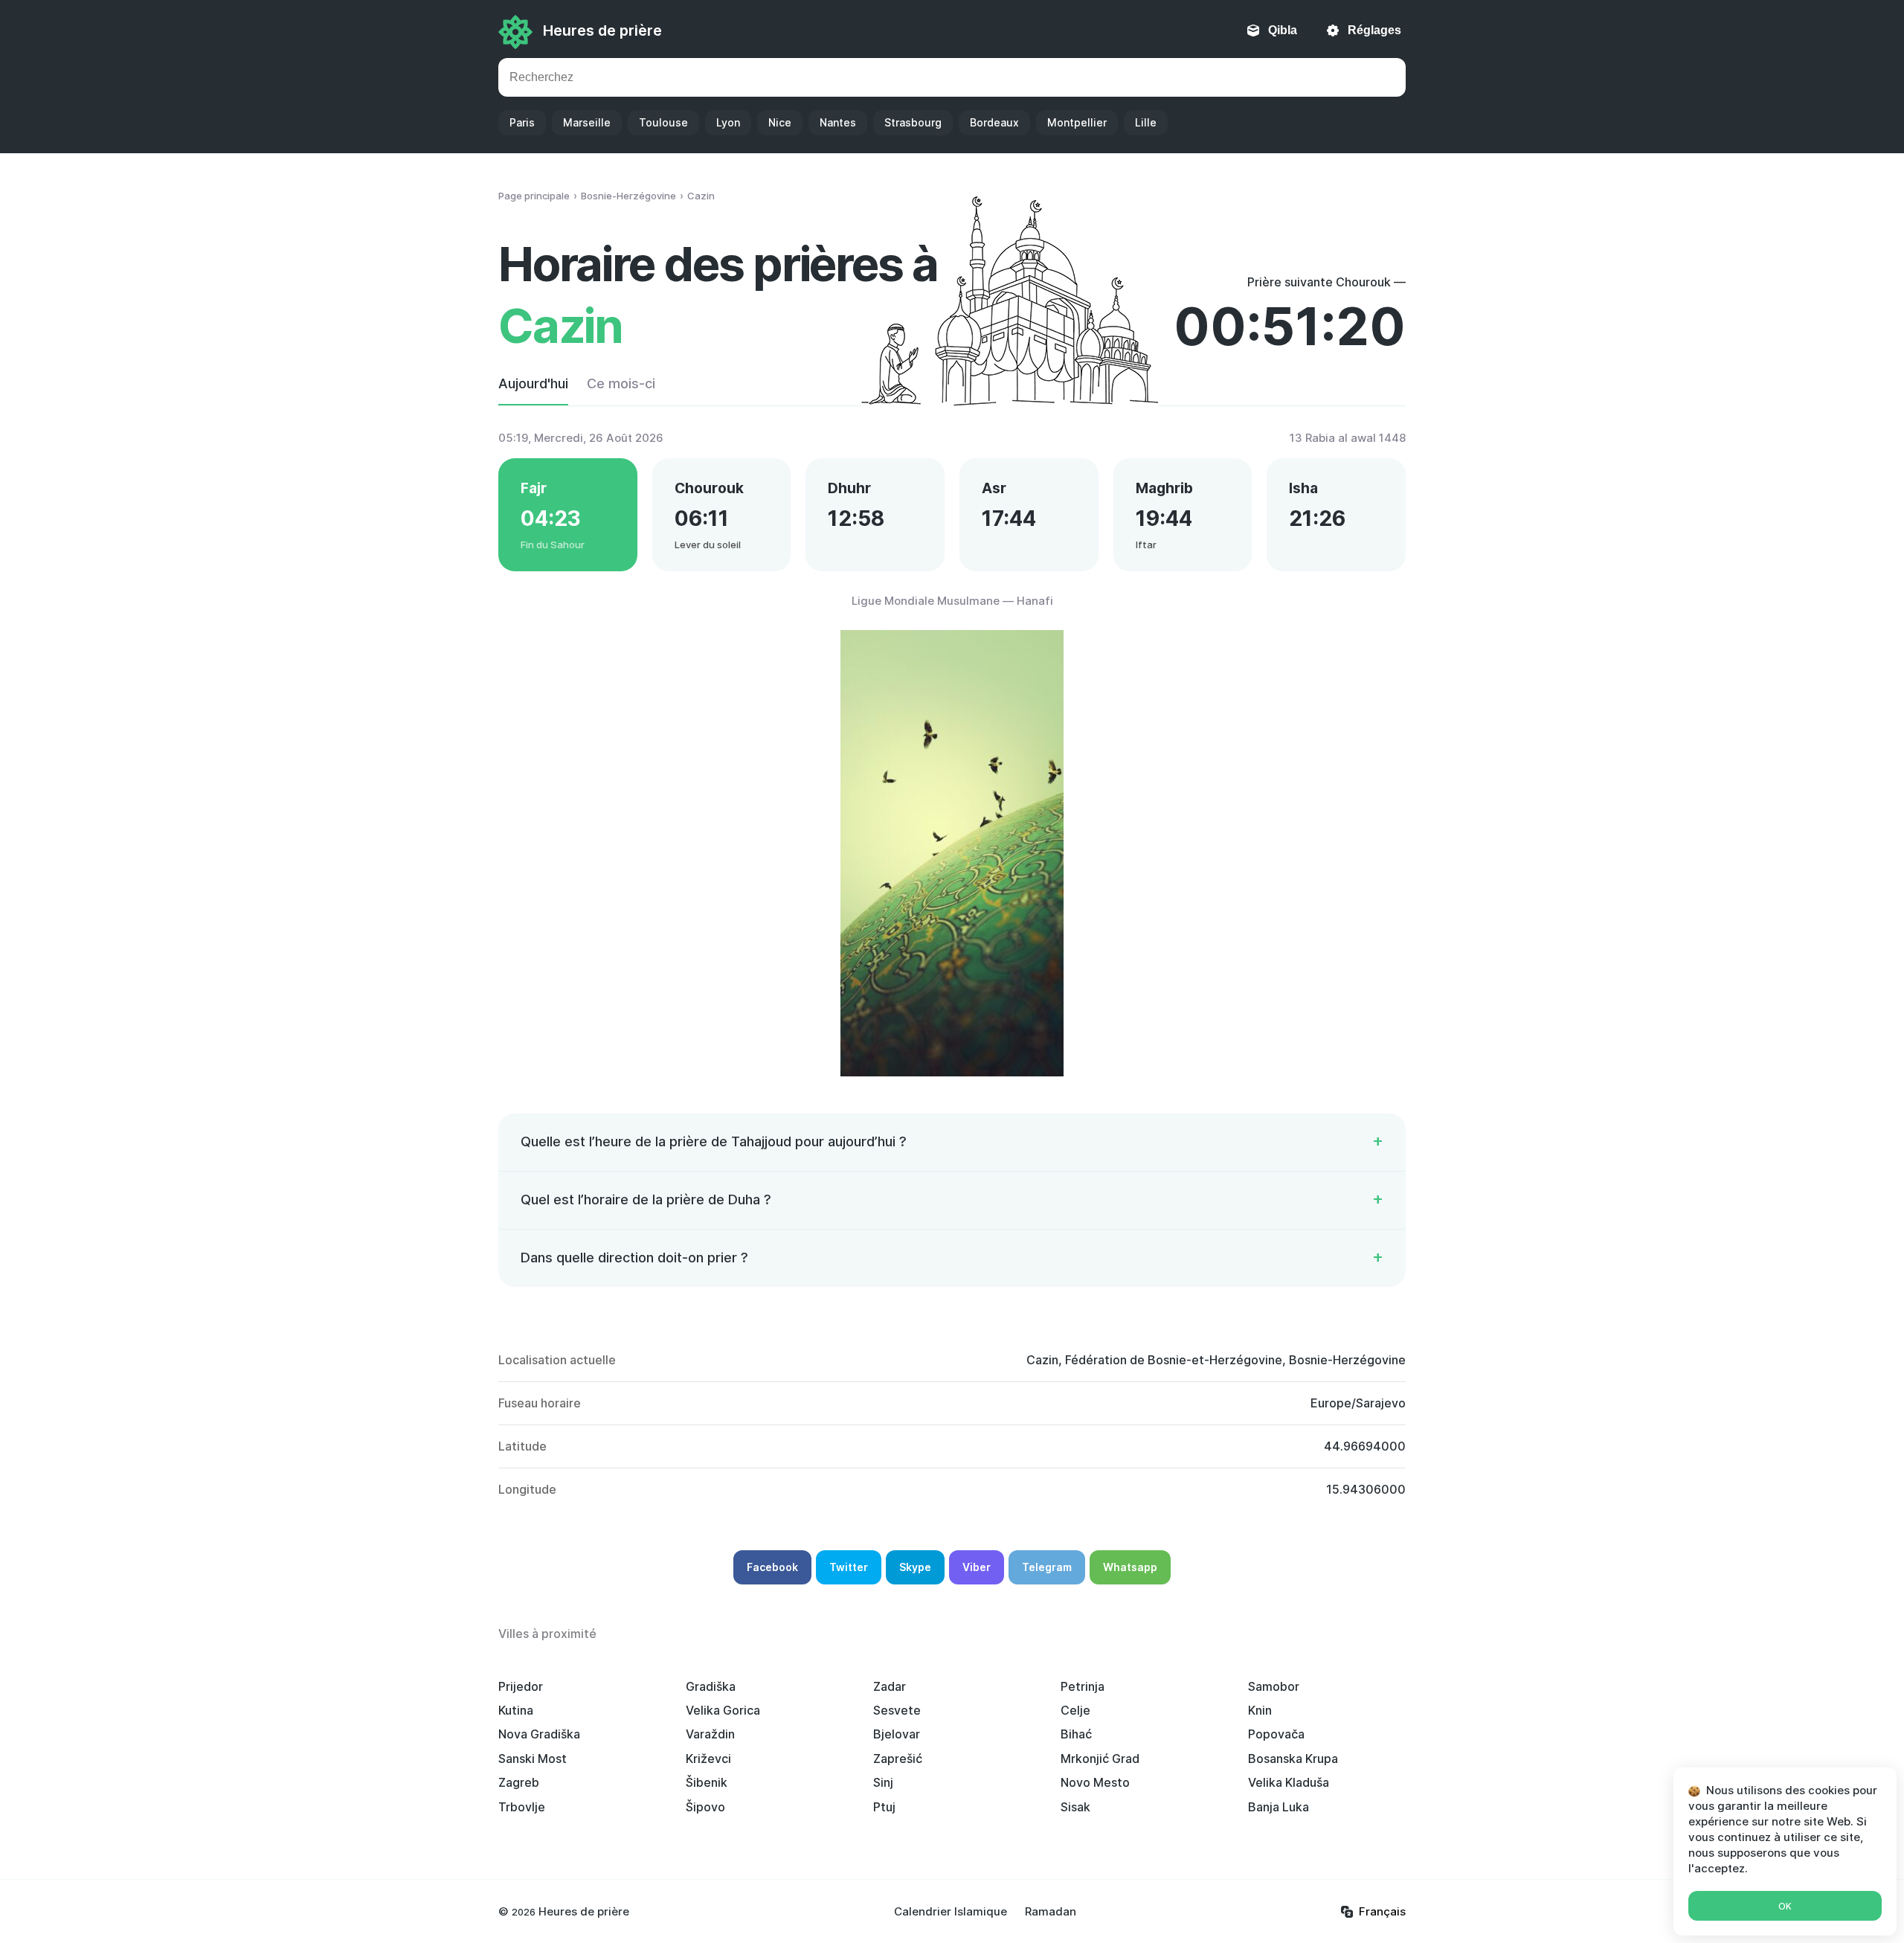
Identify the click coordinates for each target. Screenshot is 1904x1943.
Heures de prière (602, 30)
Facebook (772, 1567)
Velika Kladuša (1289, 1782)
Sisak (1075, 1807)
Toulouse (663, 122)
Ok (1785, 1906)
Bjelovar (897, 1734)
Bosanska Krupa (1293, 1759)
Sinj (883, 1782)
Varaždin (710, 1734)
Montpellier (1077, 122)
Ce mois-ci (621, 383)
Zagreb (519, 1782)
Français (1382, 1911)
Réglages (1374, 30)
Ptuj (884, 1807)
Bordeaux (994, 122)
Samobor (1274, 1686)
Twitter (849, 1567)
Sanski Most (533, 1759)
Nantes (838, 122)
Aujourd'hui (533, 383)
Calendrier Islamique (951, 1911)
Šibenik (707, 1782)
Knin (1260, 1710)
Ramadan (1051, 1911)
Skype (915, 1567)
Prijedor (521, 1686)
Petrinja (1083, 1686)
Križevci (708, 1759)
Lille (1146, 122)
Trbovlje (522, 1807)
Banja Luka (1279, 1807)
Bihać (1076, 1734)
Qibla (1283, 30)
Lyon (728, 122)
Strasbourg (913, 122)
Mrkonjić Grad (1100, 1759)
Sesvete (897, 1710)
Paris (522, 122)
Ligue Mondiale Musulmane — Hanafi (952, 601)
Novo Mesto (1095, 1782)
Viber (977, 1567)
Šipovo (705, 1807)
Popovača (1276, 1734)
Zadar (890, 1686)
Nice (780, 122)
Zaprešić (898, 1759)
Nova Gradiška (539, 1734)
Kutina (516, 1710)
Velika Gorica (723, 1710)
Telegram (1047, 1567)
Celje (1075, 1710)
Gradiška (711, 1686)
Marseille (587, 122)
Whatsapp (1130, 1567)
